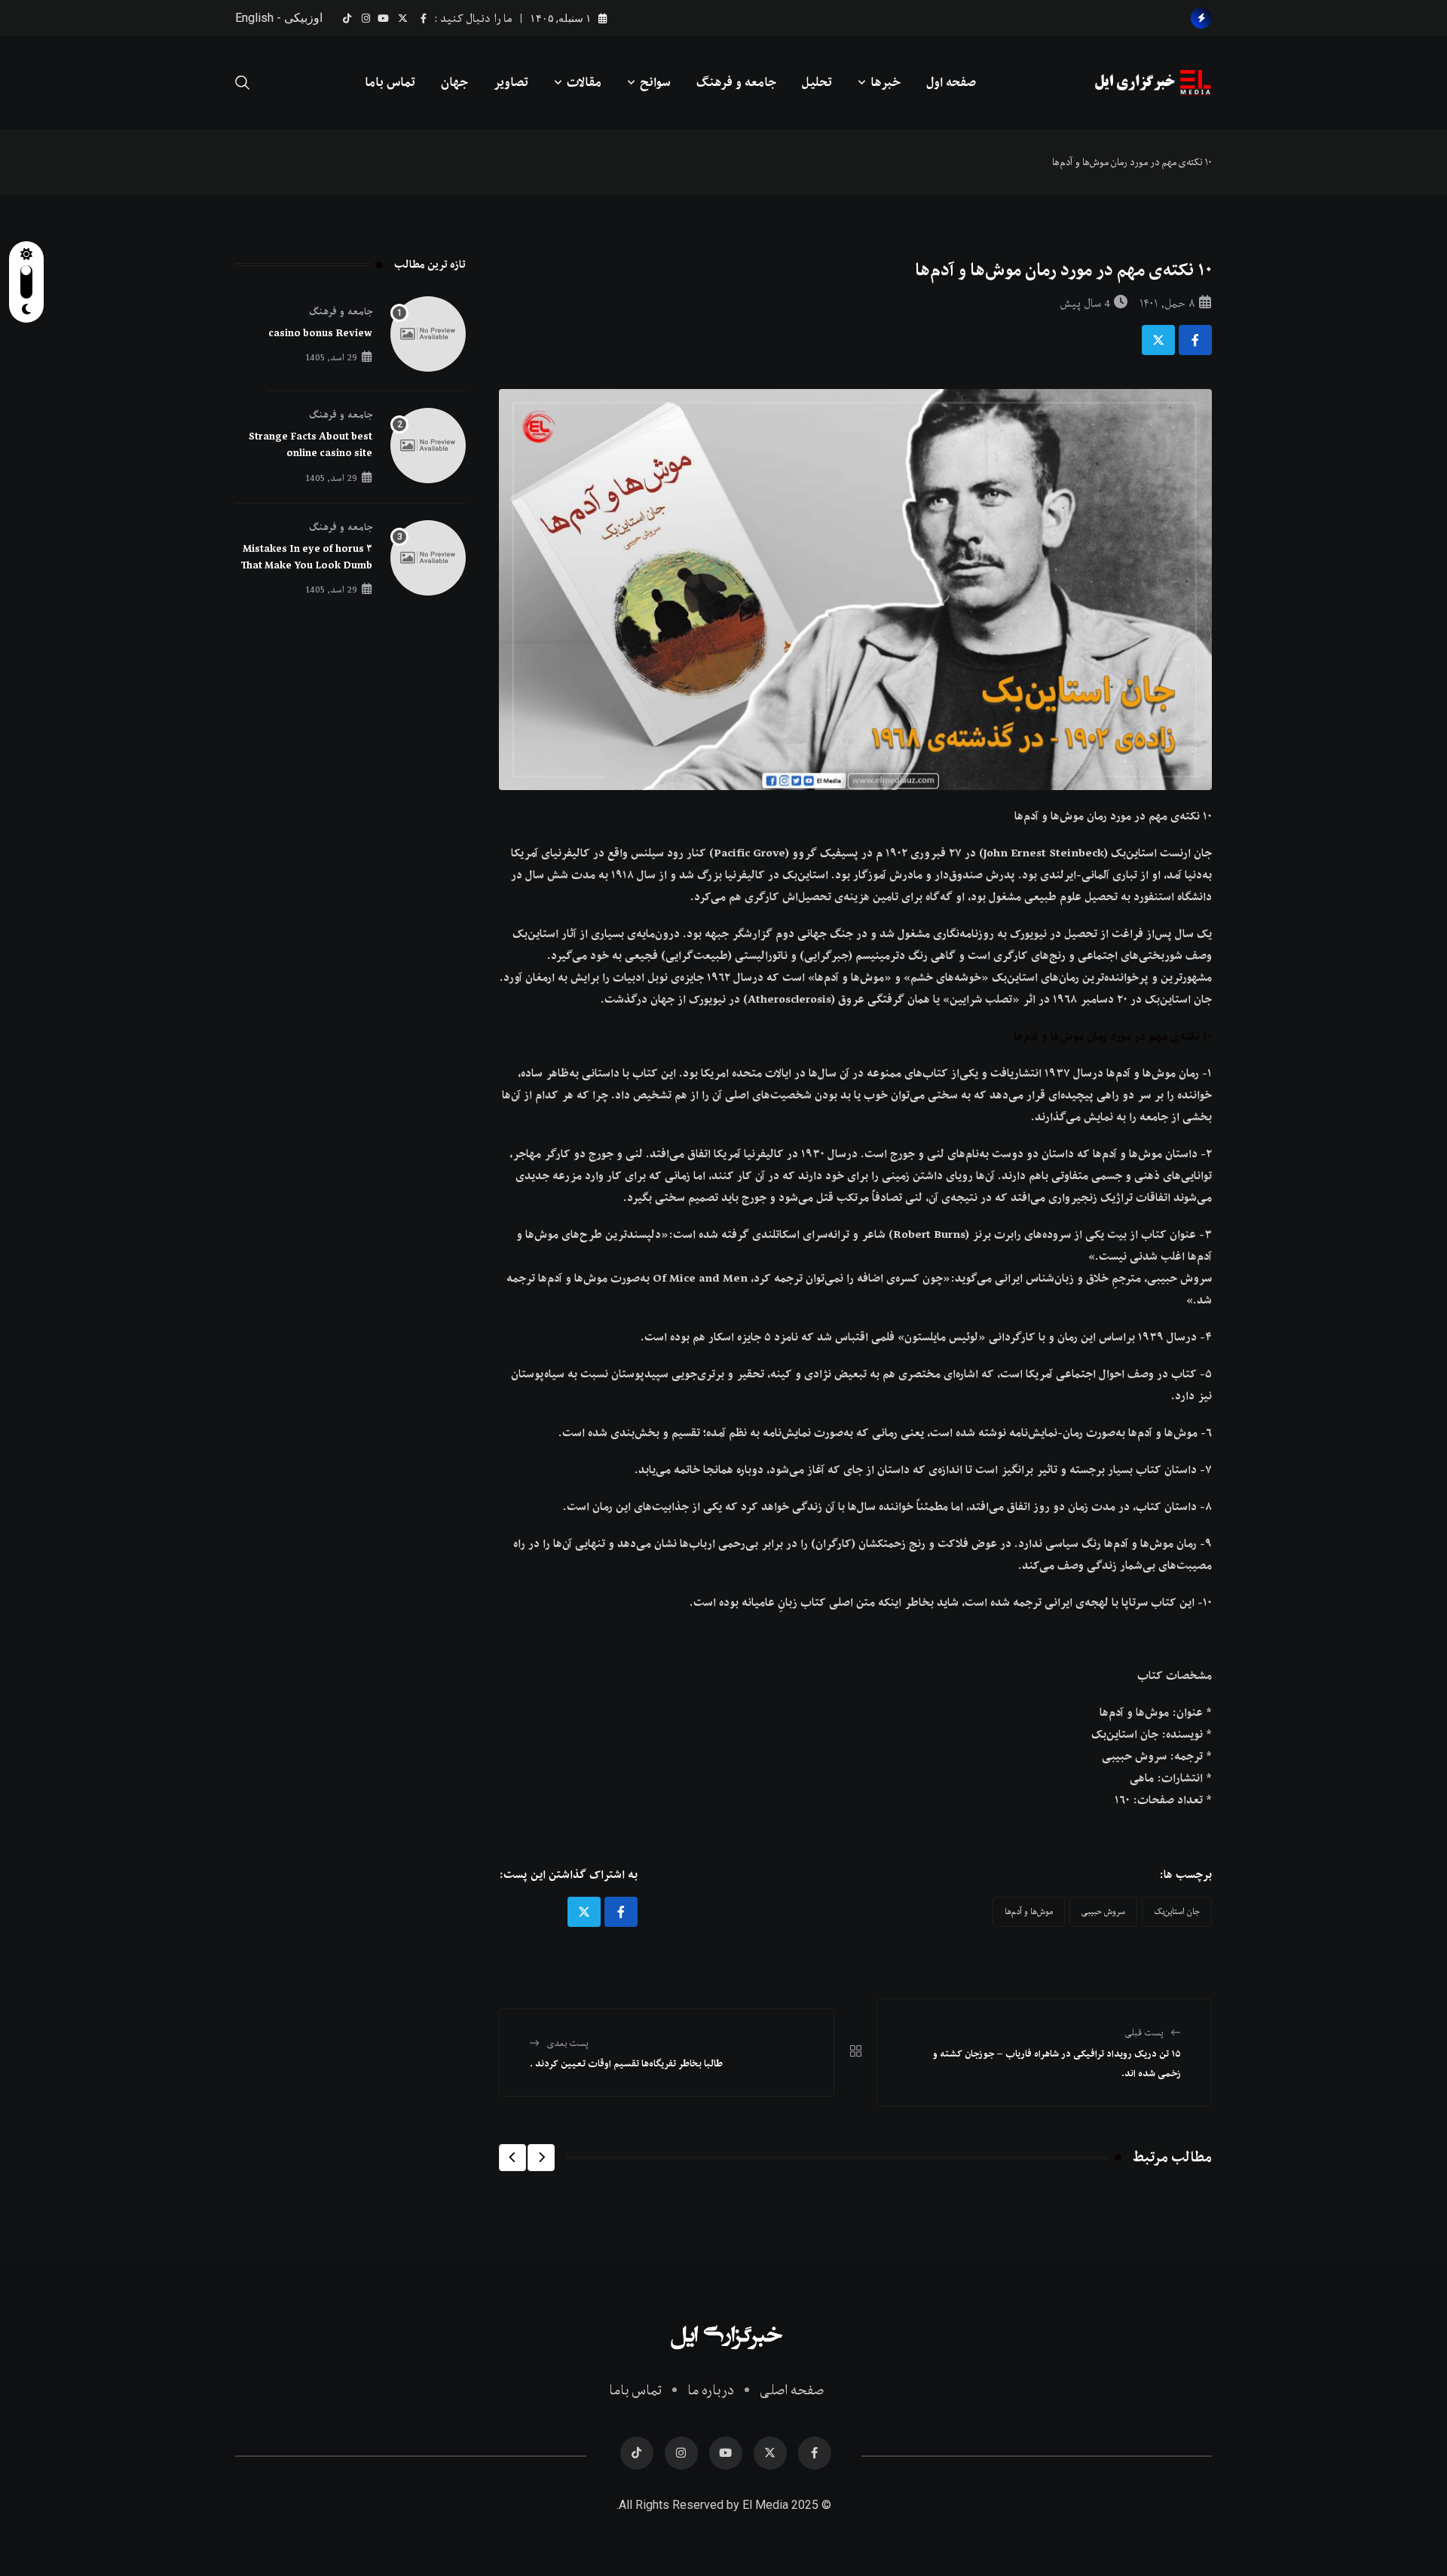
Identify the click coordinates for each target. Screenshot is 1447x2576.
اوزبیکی (303, 18)
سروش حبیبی (1103, 1911)
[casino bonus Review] (428, 334)
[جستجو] (243, 82)
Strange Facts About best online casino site (311, 445)
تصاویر (511, 82)
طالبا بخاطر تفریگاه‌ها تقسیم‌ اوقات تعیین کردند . (626, 2063)
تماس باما (390, 82)
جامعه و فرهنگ (736, 82)
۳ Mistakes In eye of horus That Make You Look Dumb (307, 557)
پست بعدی (568, 2043)
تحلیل (817, 82)
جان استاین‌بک (1177, 1911)
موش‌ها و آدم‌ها (1029, 1911)
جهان (454, 82)
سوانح (655, 82)
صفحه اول (951, 82)
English (254, 18)
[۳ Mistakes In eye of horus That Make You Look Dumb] (428, 558)
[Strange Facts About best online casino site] (428, 446)
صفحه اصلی (792, 2390)
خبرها (886, 82)
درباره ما (711, 2390)
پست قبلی (1144, 2032)
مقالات (584, 82)
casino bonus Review (320, 333)
